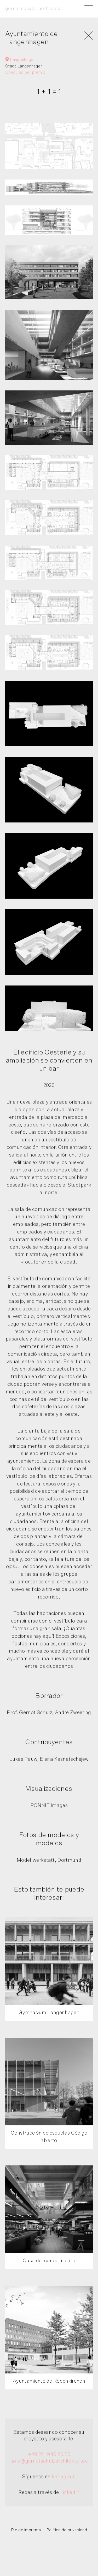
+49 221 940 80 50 (49, 2454)
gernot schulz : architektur (34, 9)
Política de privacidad (67, 2530)
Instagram (64, 2477)
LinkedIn (70, 2492)
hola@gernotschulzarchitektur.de (49, 2461)
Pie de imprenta (26, 2530)
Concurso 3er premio (25, 72)
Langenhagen (22, 60)
